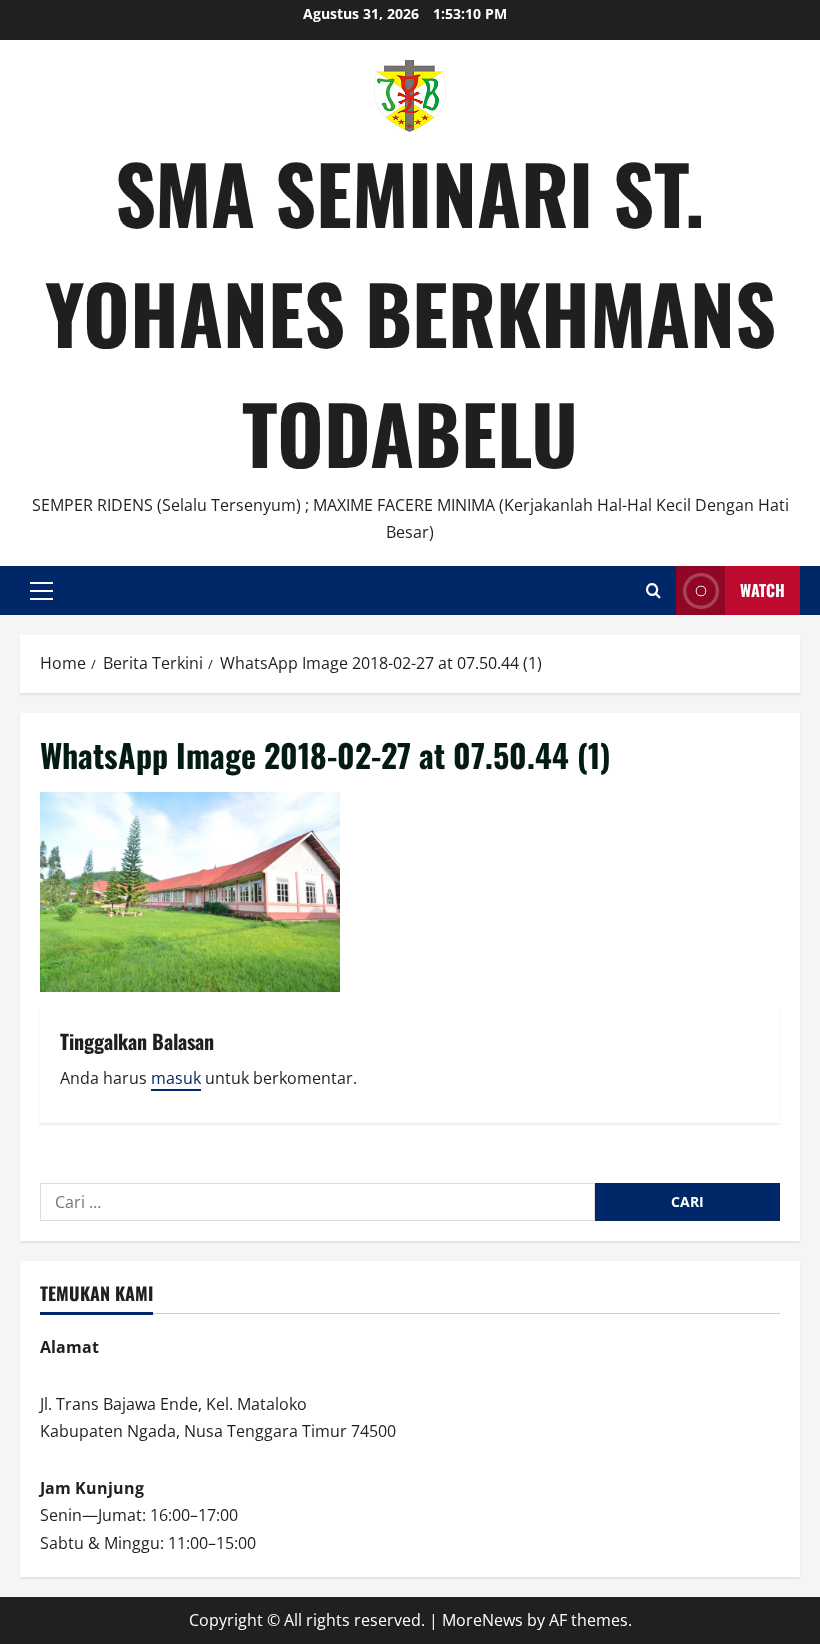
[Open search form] (653, 590)
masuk (176, 1078)
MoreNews (482, 1620)
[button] (41, 591)
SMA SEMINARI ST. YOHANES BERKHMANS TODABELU (410, 312)
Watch (762, 590)
